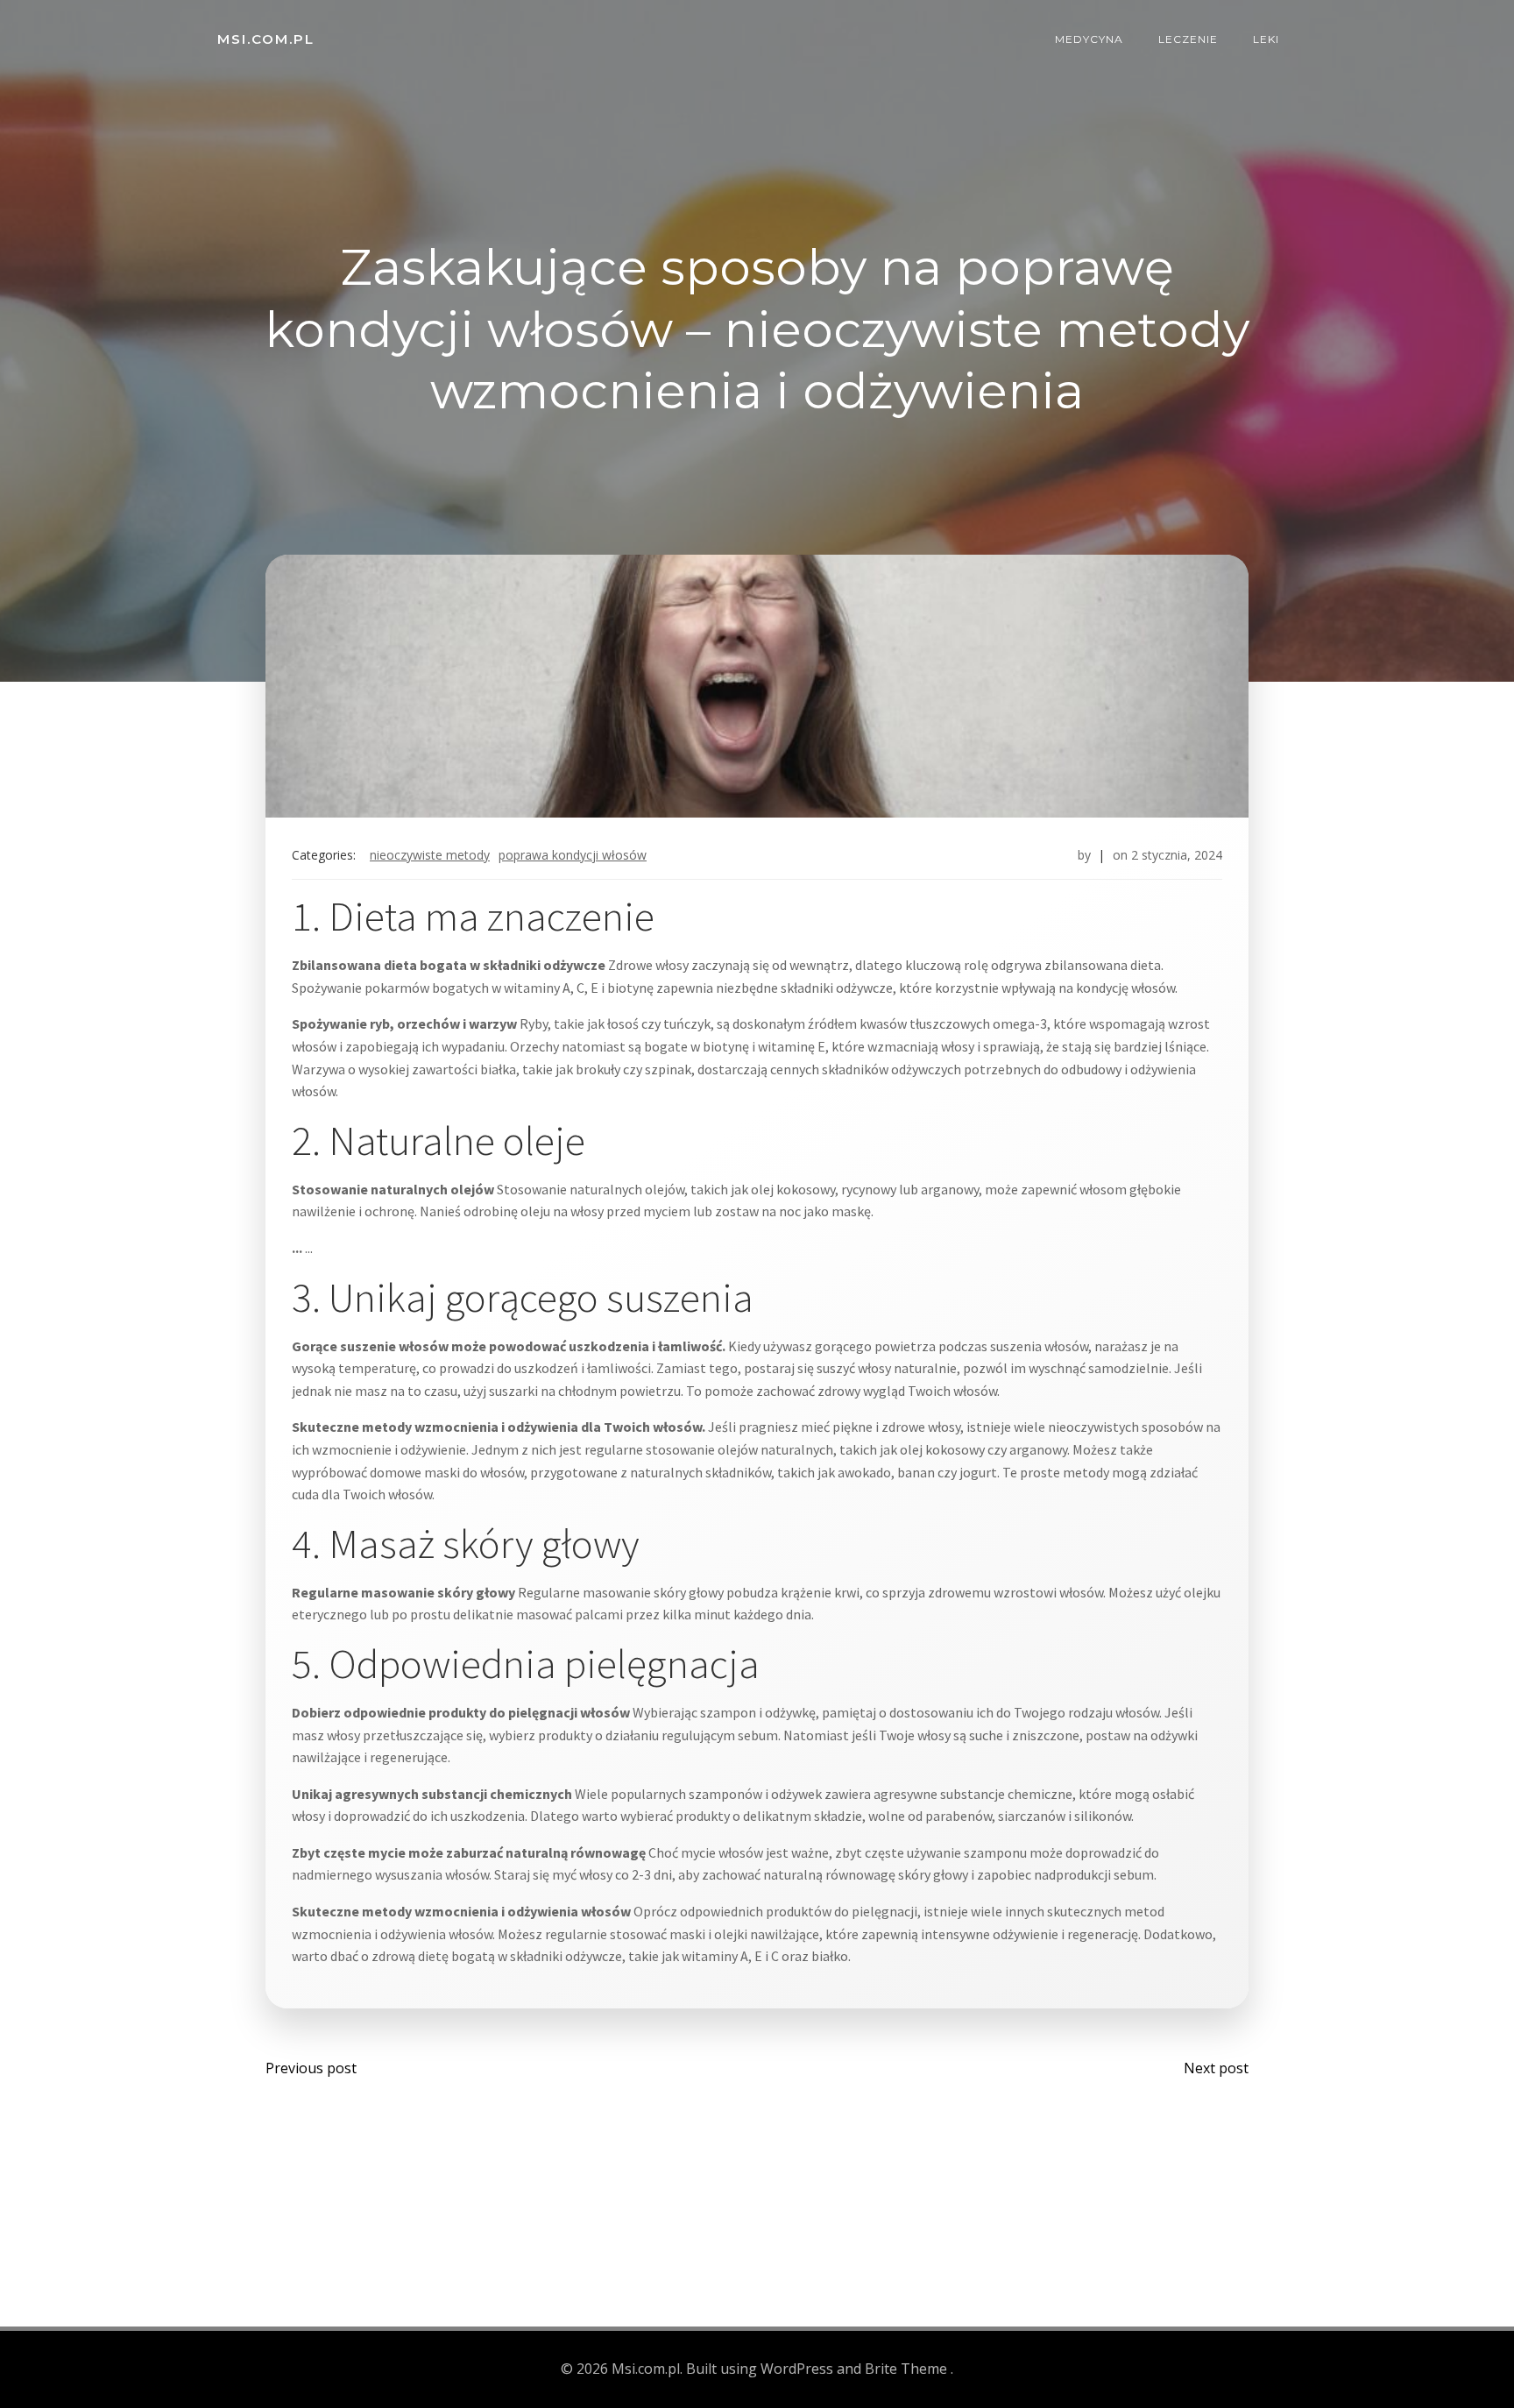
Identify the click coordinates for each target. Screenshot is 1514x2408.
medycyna (1089, 39)
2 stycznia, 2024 (1177, 855)
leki (1266, 39)
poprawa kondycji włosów (573, 855)
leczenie (1188, 39)
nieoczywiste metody (430, 855)
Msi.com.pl (266, 39)
